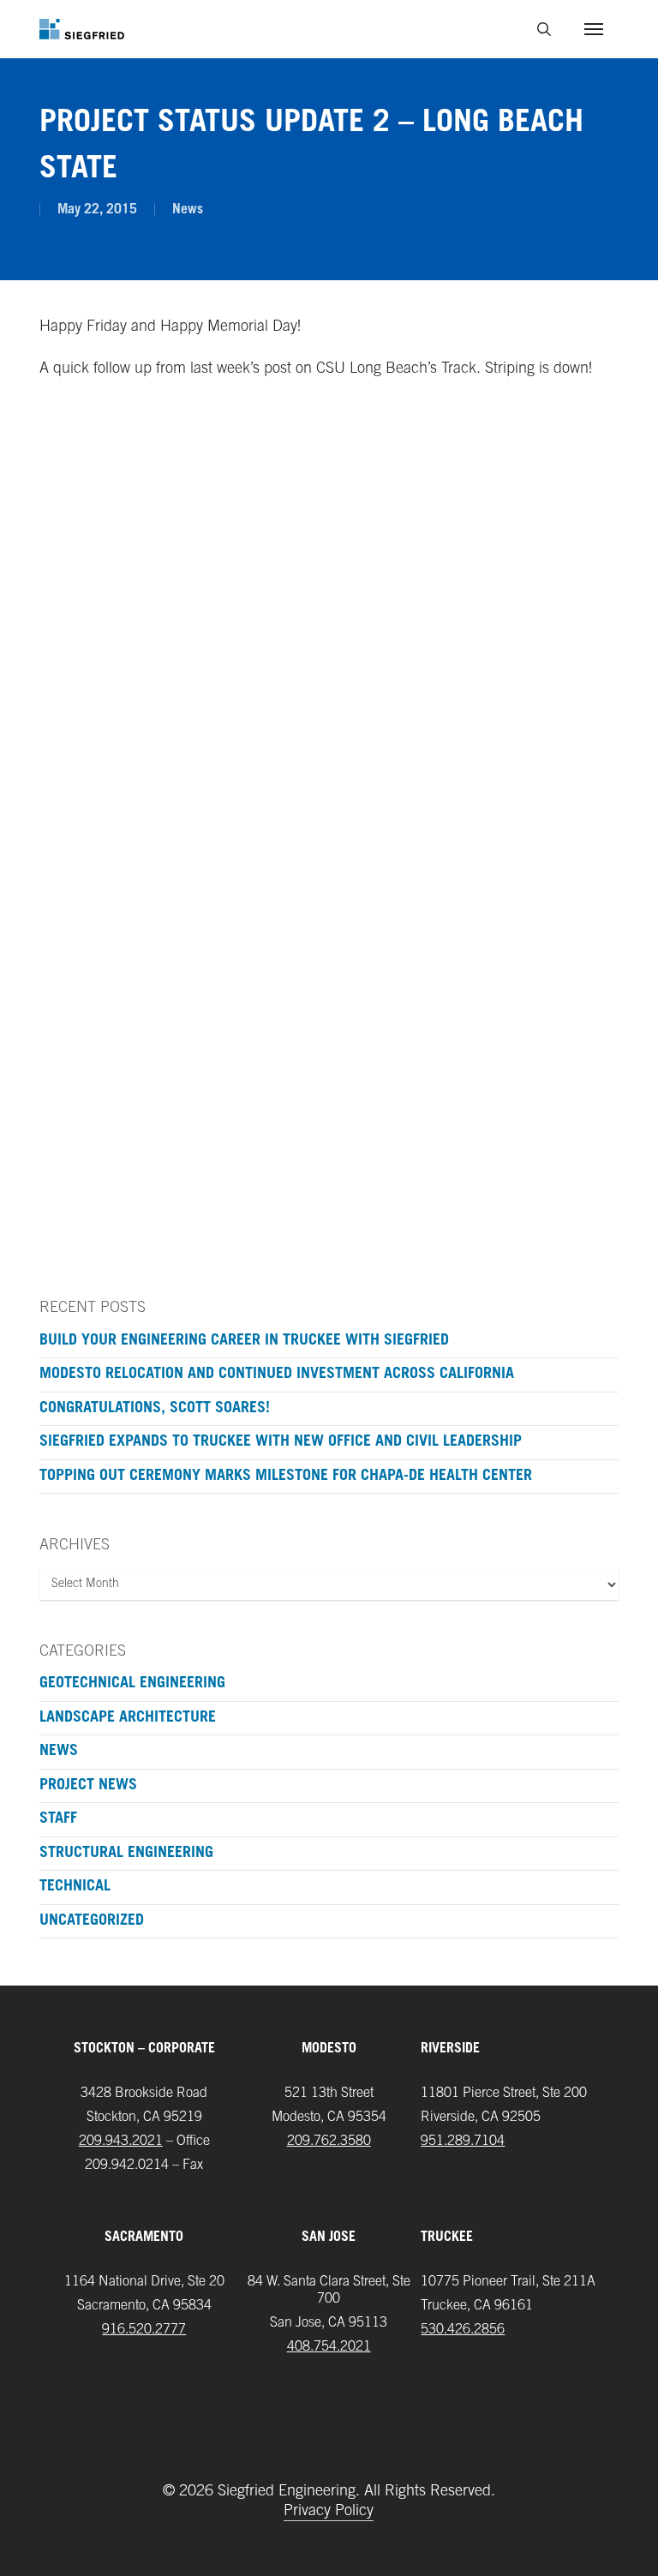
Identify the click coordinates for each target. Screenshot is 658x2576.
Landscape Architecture (128, 1718)
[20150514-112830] (479, 698)
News (188, 210)
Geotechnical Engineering (132, 1684)
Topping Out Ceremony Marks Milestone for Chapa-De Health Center (286, 1477)
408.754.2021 (329, 2347)
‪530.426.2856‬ (463, 2330)
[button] (594, 29)
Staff (58, 1819)
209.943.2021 (121, 2142)
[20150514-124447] (177, 1101)
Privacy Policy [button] (329, 2512)
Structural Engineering (126, 1854)
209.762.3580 (329, 2142)
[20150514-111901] (177, 497)
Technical (75, 1887)
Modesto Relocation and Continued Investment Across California (277, 1375)
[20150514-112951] (177, 899)
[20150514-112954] (479, 899)
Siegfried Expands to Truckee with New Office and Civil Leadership (281, 1442)
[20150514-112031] (177, 698)
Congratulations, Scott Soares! (155, 1409)
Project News (88, 1786)
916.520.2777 (144, 2330)
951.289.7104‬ (463, 2142)
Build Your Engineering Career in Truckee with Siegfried (244, 1341)
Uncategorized (92, 1921)
